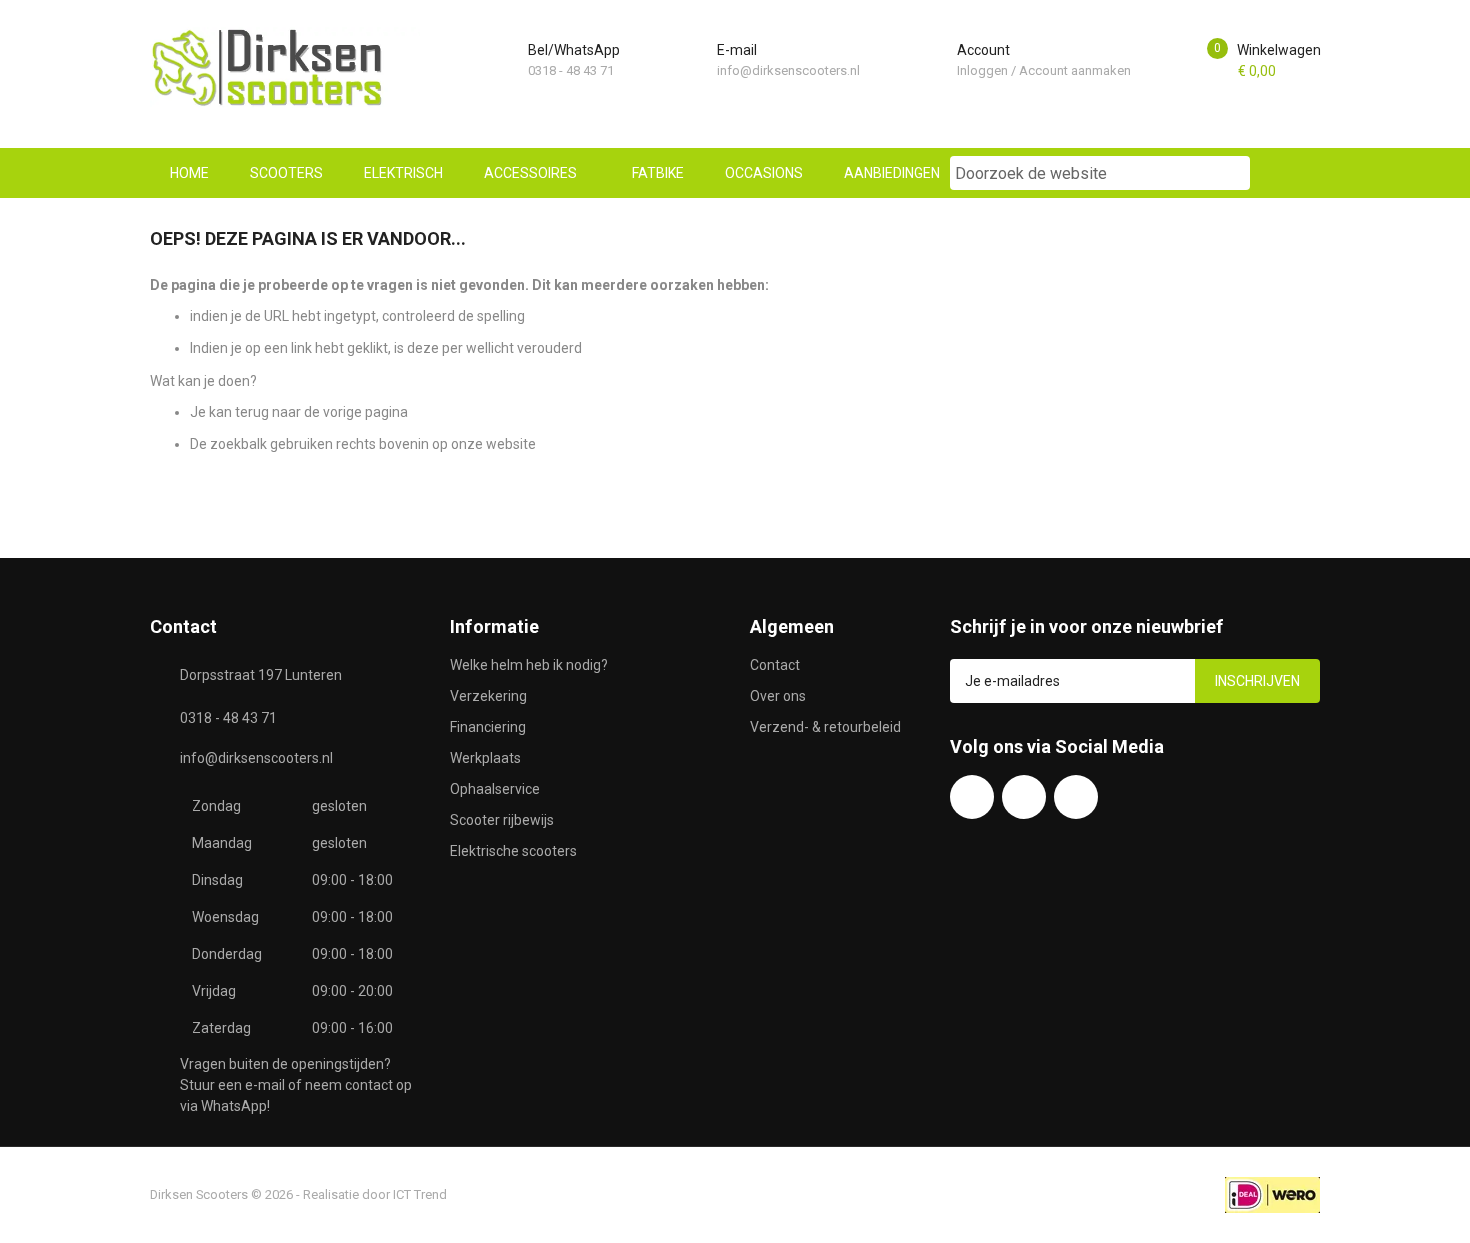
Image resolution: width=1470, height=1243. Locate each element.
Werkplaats (485, 758)
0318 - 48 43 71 (571, 70)
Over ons (778, 696)
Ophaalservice (495, 789)
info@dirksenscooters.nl (788, 70)
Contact (775, 665)
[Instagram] (1076, 797)
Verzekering (488, 696)
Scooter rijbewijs (502, 820)
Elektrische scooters (513, 851)
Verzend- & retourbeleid (825, 727)
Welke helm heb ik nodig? (529, 665)
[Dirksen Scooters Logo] (285, 67)
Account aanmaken (1075, 70)
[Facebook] (972, 797)
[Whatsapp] (1024, 797)
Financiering (488, 727)
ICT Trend (420, 1194)
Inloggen (982, 70)
